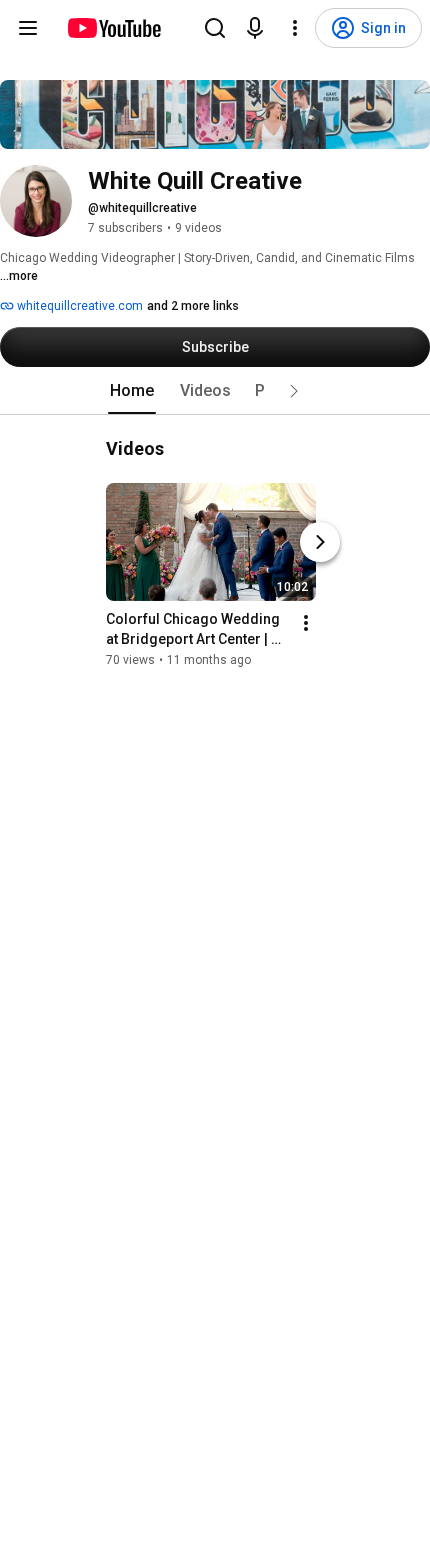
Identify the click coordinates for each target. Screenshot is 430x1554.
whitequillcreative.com (78, 306)
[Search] (215, 28)
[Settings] (295, 28)
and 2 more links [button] (193, 306)
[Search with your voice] (255, 28)
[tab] (132, 391)
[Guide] (28, 28)
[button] (294, 391)
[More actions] (306, 623)
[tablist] (215, 391)
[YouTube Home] (113, 28)
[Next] (320, 542)
